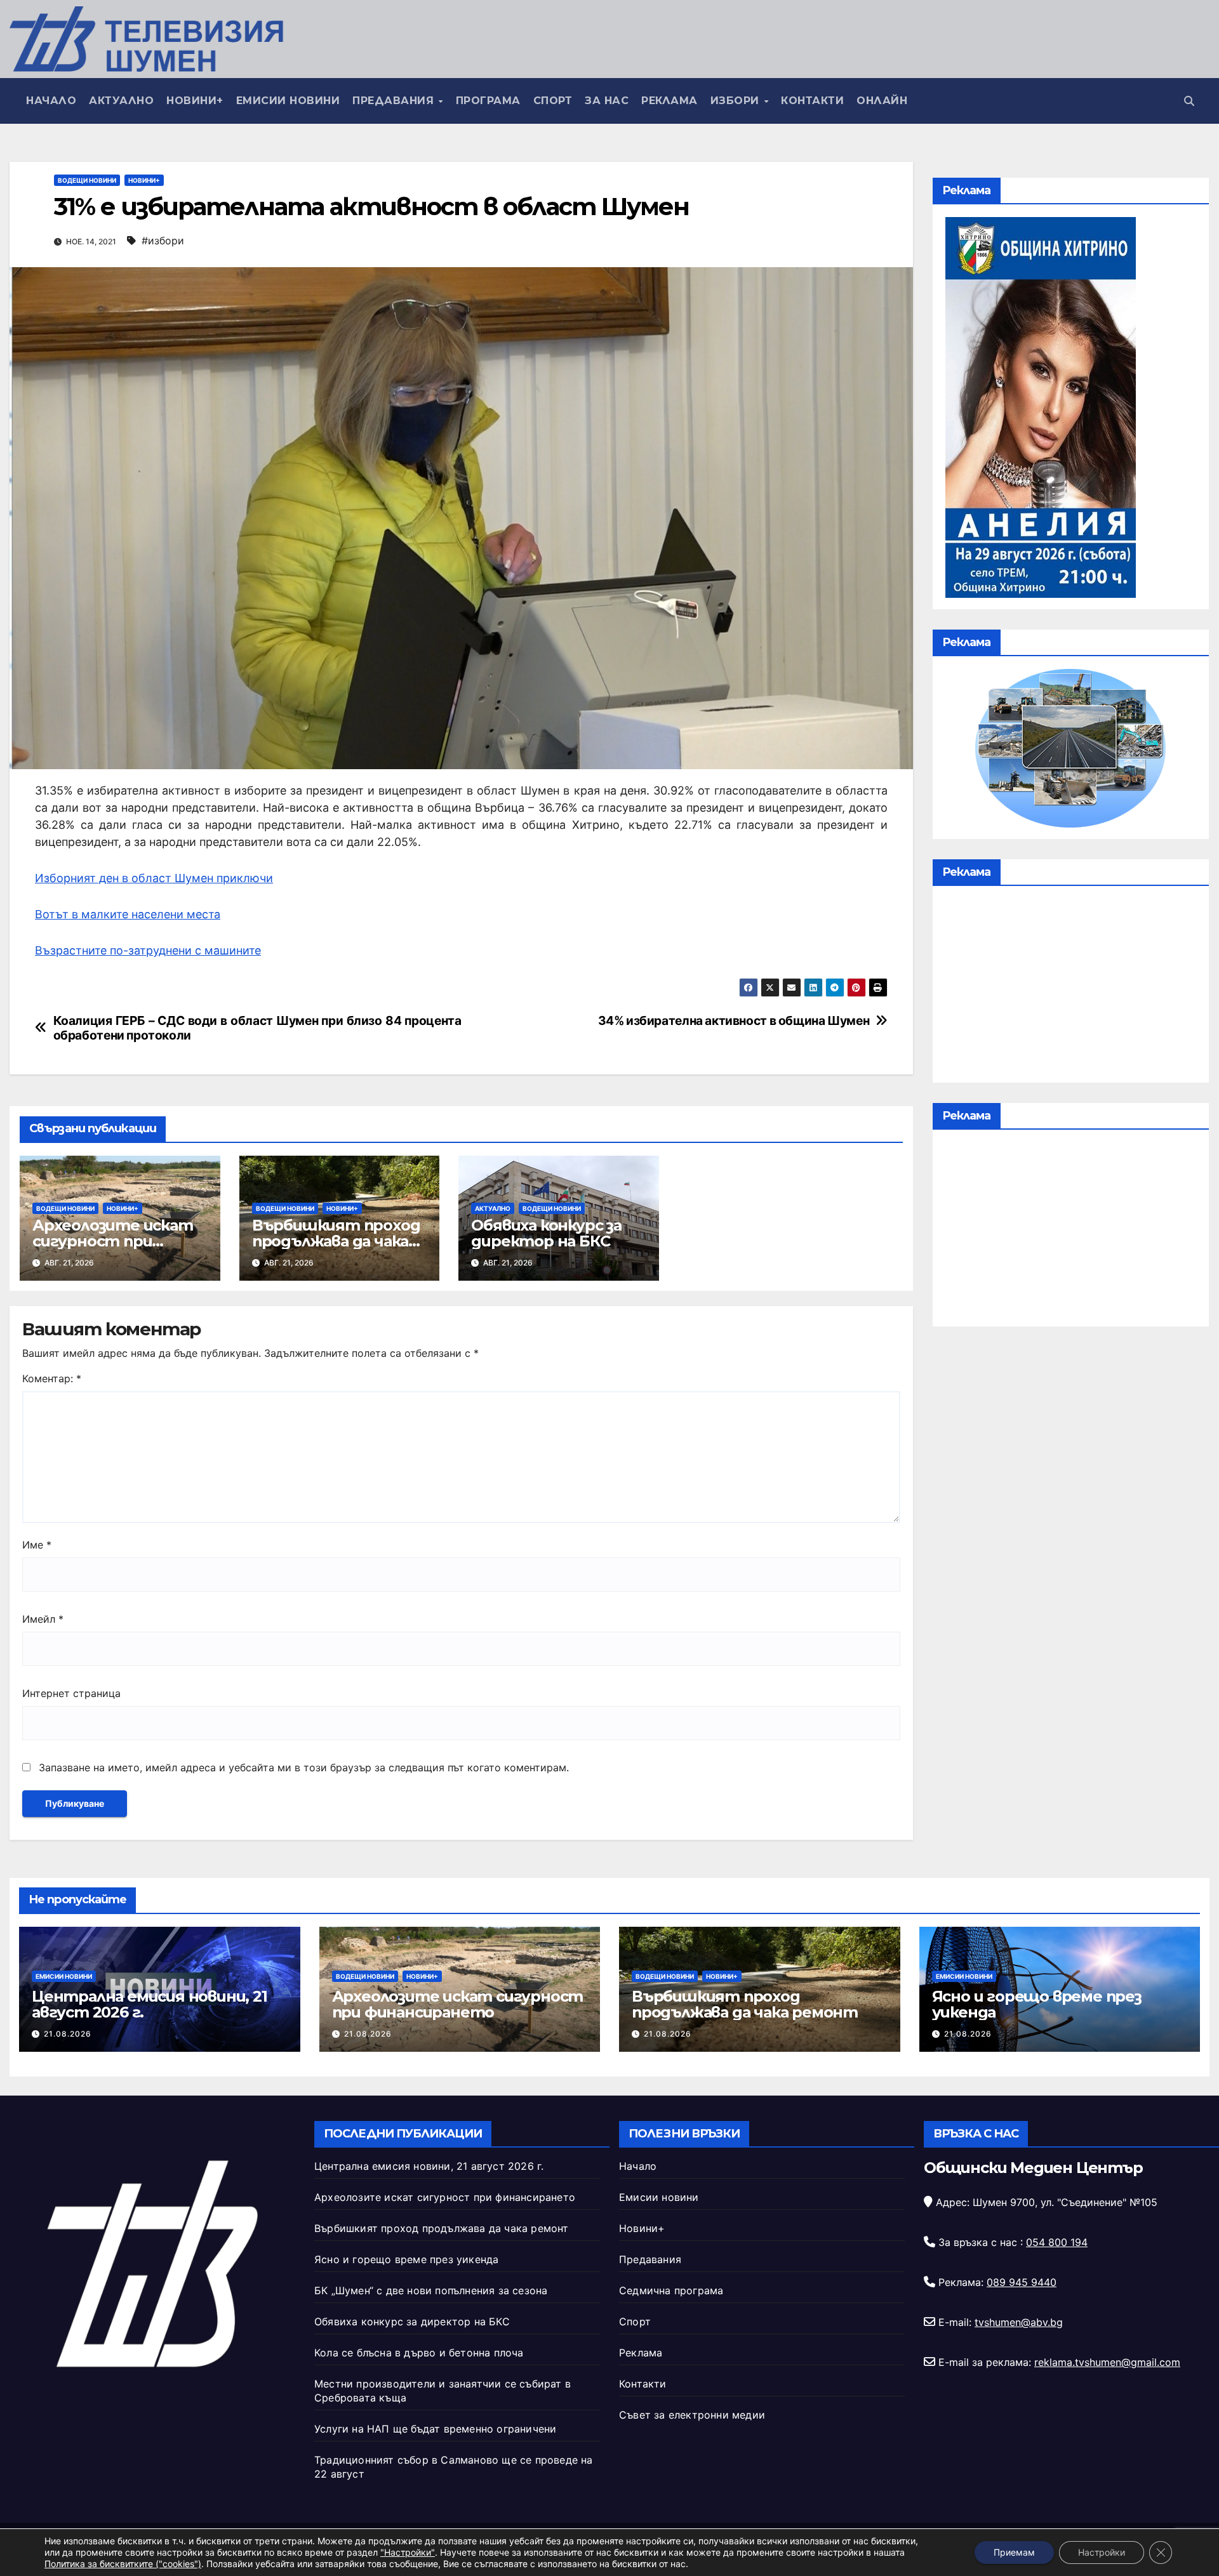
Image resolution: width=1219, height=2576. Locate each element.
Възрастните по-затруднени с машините (148, 950)
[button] (1189, 101)
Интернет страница (71, 1693)
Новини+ (195, 101)
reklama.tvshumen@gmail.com (1107, 2362)
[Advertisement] (1071, 987)
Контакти (812, 101)
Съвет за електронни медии (692, 2415)
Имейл (43, 1619)
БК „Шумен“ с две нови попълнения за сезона (431, 2290)
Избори (737, 101)
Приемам (1014, 2552)
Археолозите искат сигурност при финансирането (113, 1241)
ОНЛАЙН (882, 101)
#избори (163, 241)
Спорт (553, 101)
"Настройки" (408, 2552)
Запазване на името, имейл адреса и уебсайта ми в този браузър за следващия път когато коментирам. (304, 1767)
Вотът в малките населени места (128, 914)
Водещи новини (87, 180)
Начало (51, 101)
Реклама (669, 101)
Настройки (1102, 2552)
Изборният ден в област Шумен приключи (154, 878)
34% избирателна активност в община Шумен (734, 1021)
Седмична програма (671, 2290)
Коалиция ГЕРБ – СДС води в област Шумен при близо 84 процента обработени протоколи (257, 1028)
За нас (607, 101)
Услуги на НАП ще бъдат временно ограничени (435, 2429)
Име (37, 1545)
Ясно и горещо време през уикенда (1037, 2004)
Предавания (395, 101)
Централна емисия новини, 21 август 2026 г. (150, 2004)
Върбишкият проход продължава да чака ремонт (336, 1241)
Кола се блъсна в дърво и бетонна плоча (419, 2353)
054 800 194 (1057, 2242)
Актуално (121, 101)
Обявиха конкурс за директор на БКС (546, 1233)
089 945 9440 (1022, 2282)
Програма (488, 101)
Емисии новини (288, 101)
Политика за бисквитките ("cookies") (123, 2564)
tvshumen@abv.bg (1019, 2322)
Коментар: (52, 1378)
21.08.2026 (68, 2034)
